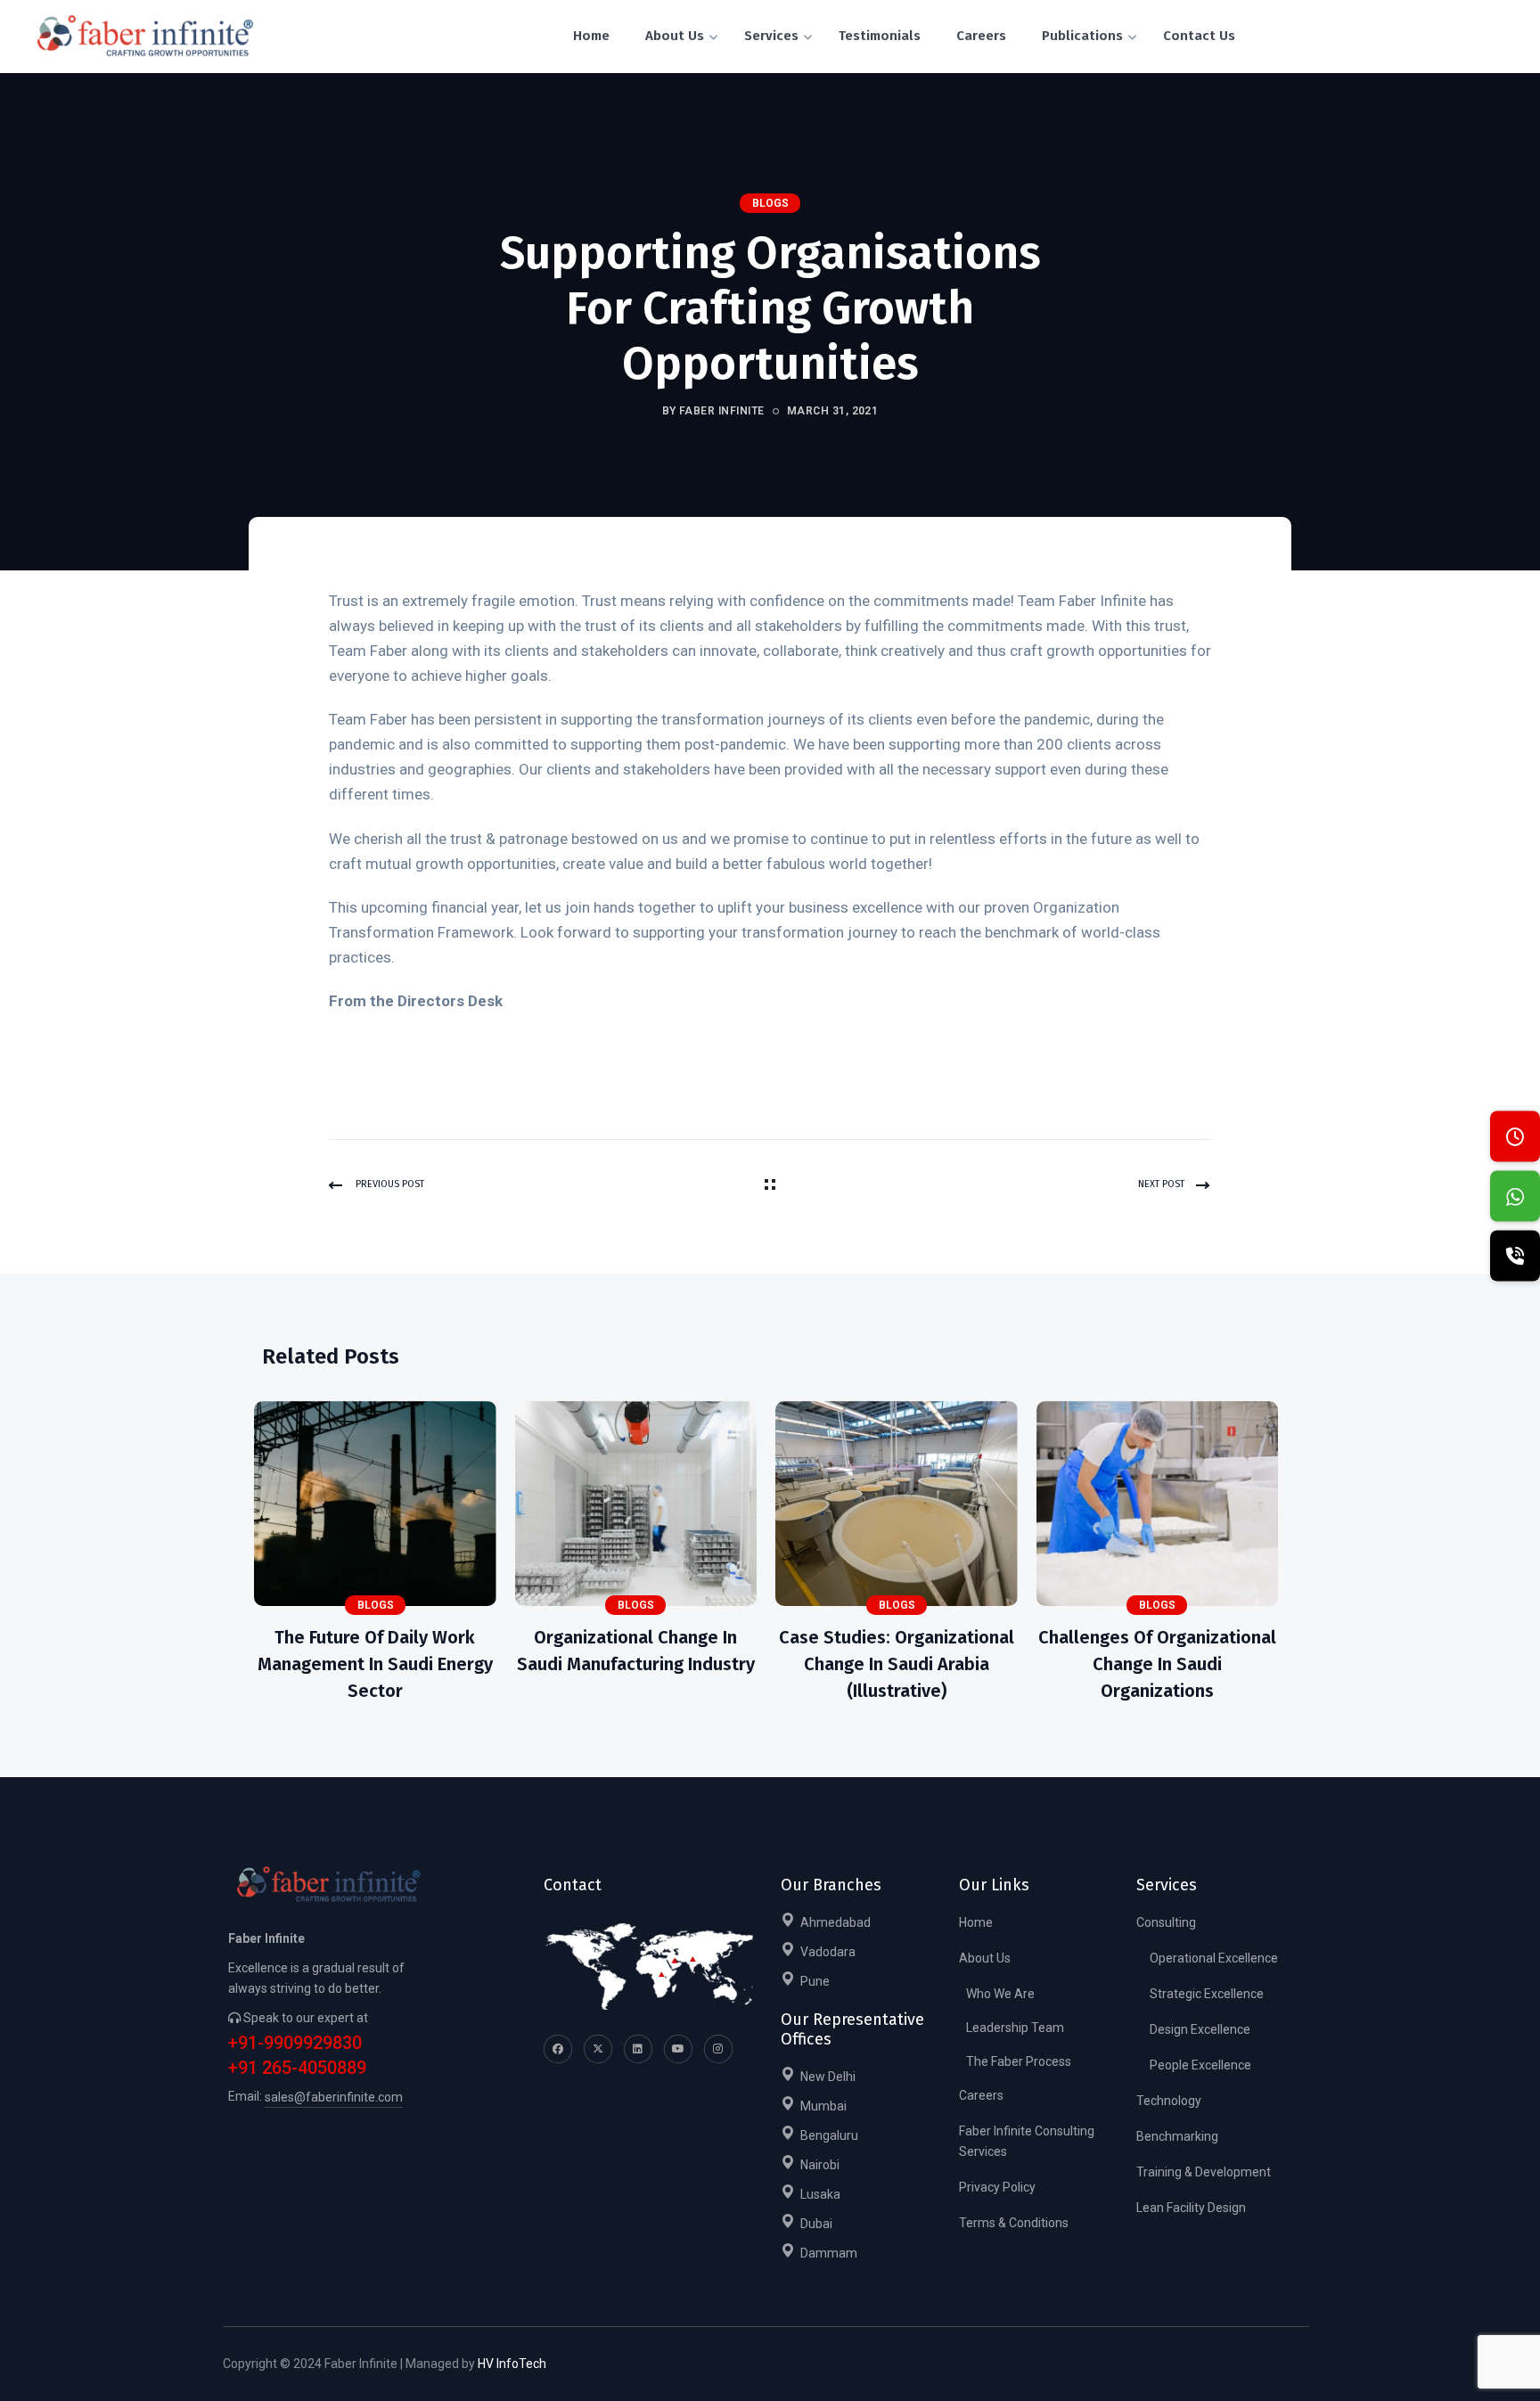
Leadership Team (1015, 2028)
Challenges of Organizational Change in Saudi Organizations (1157, 1664)
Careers (981, 2095)
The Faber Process (1019, 2061)
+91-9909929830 (295, 2043)
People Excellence (1200, 2065)
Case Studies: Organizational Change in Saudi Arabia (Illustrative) (897, 1664)
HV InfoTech (512, 2364)
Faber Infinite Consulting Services (1027, 2141)
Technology (1169, 2101)
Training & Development (1204, 2172)
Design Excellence (1200, 2029)
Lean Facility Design (1191, 2208)
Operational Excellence (1214, 1958)
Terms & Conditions (1014, 2223)
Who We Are (1000, 1994)
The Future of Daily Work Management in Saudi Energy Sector (375, 1664)
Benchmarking (1177, 2136)
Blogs (770, 203)
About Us (985, 1958)
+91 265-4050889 (297, 2068)
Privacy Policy (997, 2187)
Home (976, 1922)
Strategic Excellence (1207, 1994)
